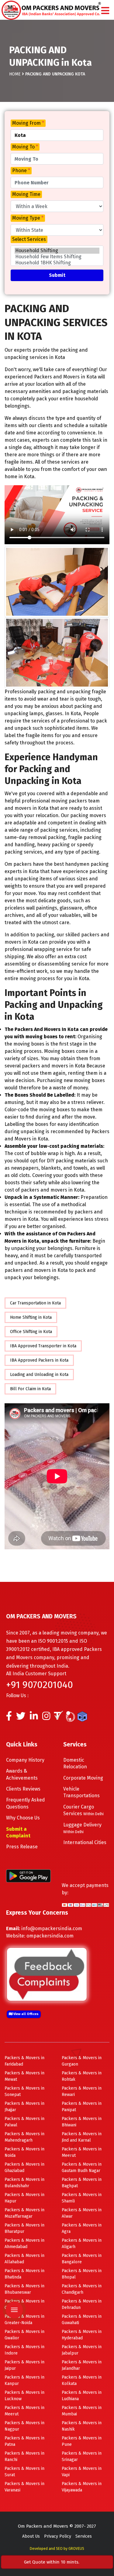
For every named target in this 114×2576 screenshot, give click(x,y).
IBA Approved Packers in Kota (39, 1360)
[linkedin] (34, 1718)
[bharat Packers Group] (72, 1718)
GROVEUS (76, 2549)
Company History (25, 1760)
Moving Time (26, 194)
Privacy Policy (58, 2536)
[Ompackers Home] (51, 10)
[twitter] (21, 1718)
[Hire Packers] (84, 1718)
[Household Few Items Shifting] (57, 257)
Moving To (25, 147)
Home (15, 74)
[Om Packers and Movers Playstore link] (28, 1876)
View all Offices (26, 2014)
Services (84, 2536)
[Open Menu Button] (105, 11)
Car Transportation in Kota (35, 1303)
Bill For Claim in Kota (30, 1389)
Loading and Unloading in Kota (39, 1375)
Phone (21, 171)
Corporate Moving (83, 1778)
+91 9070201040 (40, 1685)
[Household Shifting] (57, 251)
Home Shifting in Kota (31, 1317)
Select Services (29, 239)
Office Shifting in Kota (31, 1332)
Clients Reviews (23, 1789)
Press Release (22, 1847)
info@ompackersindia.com (52, 1929)
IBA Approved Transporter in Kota (43, 1346)
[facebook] (9, 1718)
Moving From (28, 123)
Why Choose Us (23, 1818)
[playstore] (14, 2272)
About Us (31, 2536)
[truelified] (59, 1718)
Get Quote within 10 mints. (53, 2562)
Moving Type (28, 218)
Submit (57, 275)
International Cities (85, 1842)
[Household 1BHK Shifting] (57, 263)
